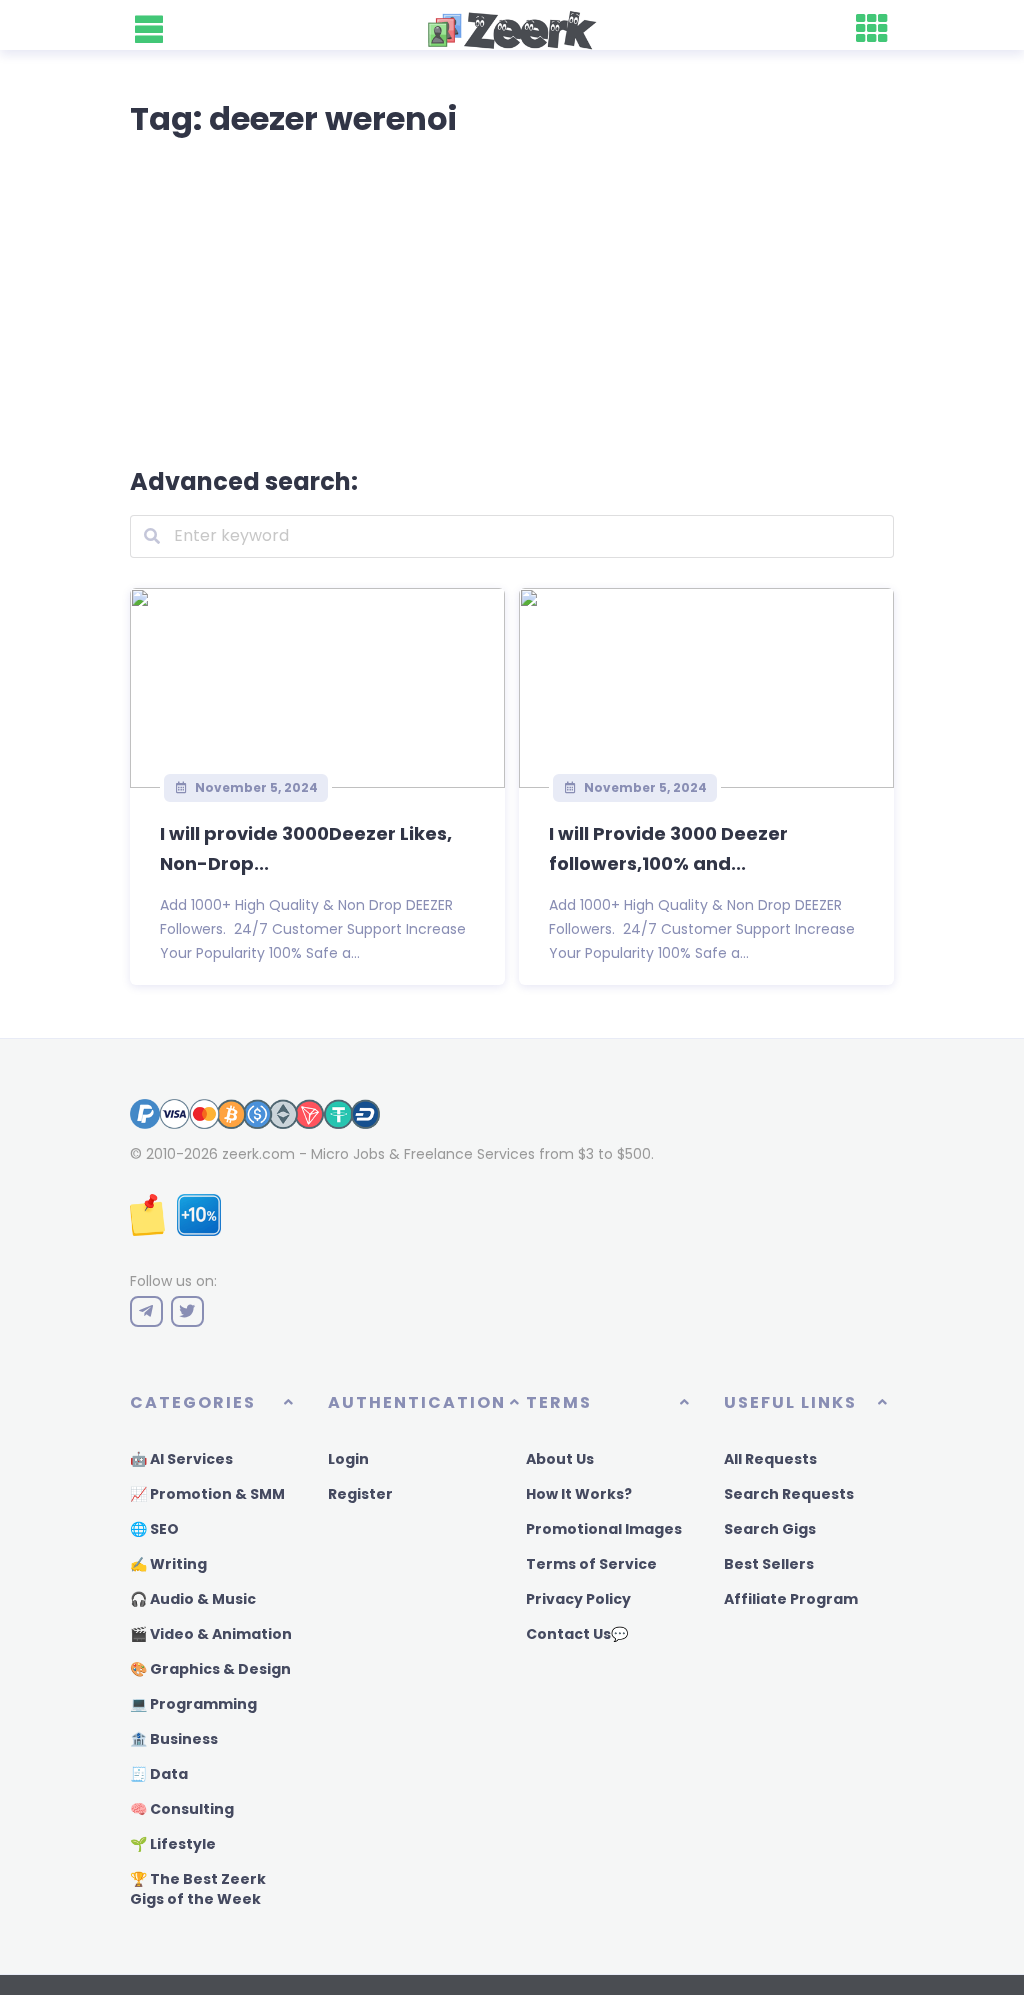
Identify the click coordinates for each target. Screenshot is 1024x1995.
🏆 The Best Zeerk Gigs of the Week (198, 1889)
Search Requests (789, 1494)
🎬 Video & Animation (211, 1634)
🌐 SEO (154, 1529)
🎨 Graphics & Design (210, 1669)
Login (348, 1459)
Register (360, 1494)
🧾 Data (159, 1774)
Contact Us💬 (577, 1634)
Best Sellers (769, 1564)
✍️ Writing (168, 1564)
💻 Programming (193, 1704)
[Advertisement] (512, 298)
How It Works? (579, 1494)
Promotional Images (604, 1529)
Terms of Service (591, 1564)
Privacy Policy (578, 1599)
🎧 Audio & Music (193, 1599)
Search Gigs (770, 1529)
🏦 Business (174, 1739)
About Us (560, 1459)
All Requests (770, 1459)
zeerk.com (258, 1154)
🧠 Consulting (182, 1809)
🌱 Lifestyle (173, 1844)
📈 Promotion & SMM (207, 1494)
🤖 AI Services (181, 1459)
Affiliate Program (791, 1599)
